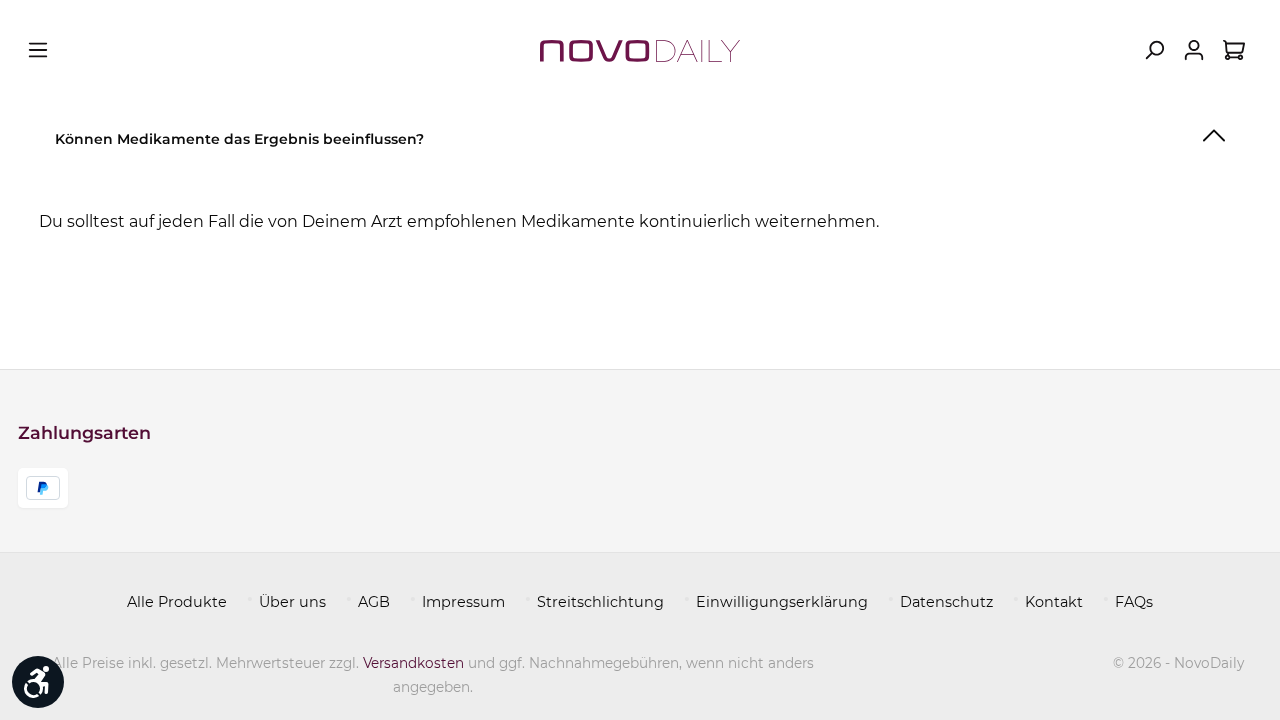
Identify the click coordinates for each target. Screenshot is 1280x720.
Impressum (463, 602)
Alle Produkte (177, 602)
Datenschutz (946, 602)
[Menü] (38, 50)
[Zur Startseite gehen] (640, 50)
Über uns (292, 602)
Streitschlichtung (600, 602)
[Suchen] (1154, 50)
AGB (374, 602)
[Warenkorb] (1234, 50)
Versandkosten (413, 663)
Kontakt (1054, 602)
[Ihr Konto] (1194, 50)
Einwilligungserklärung (782, 602)
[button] (640, 135)
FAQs (1134, 602)
